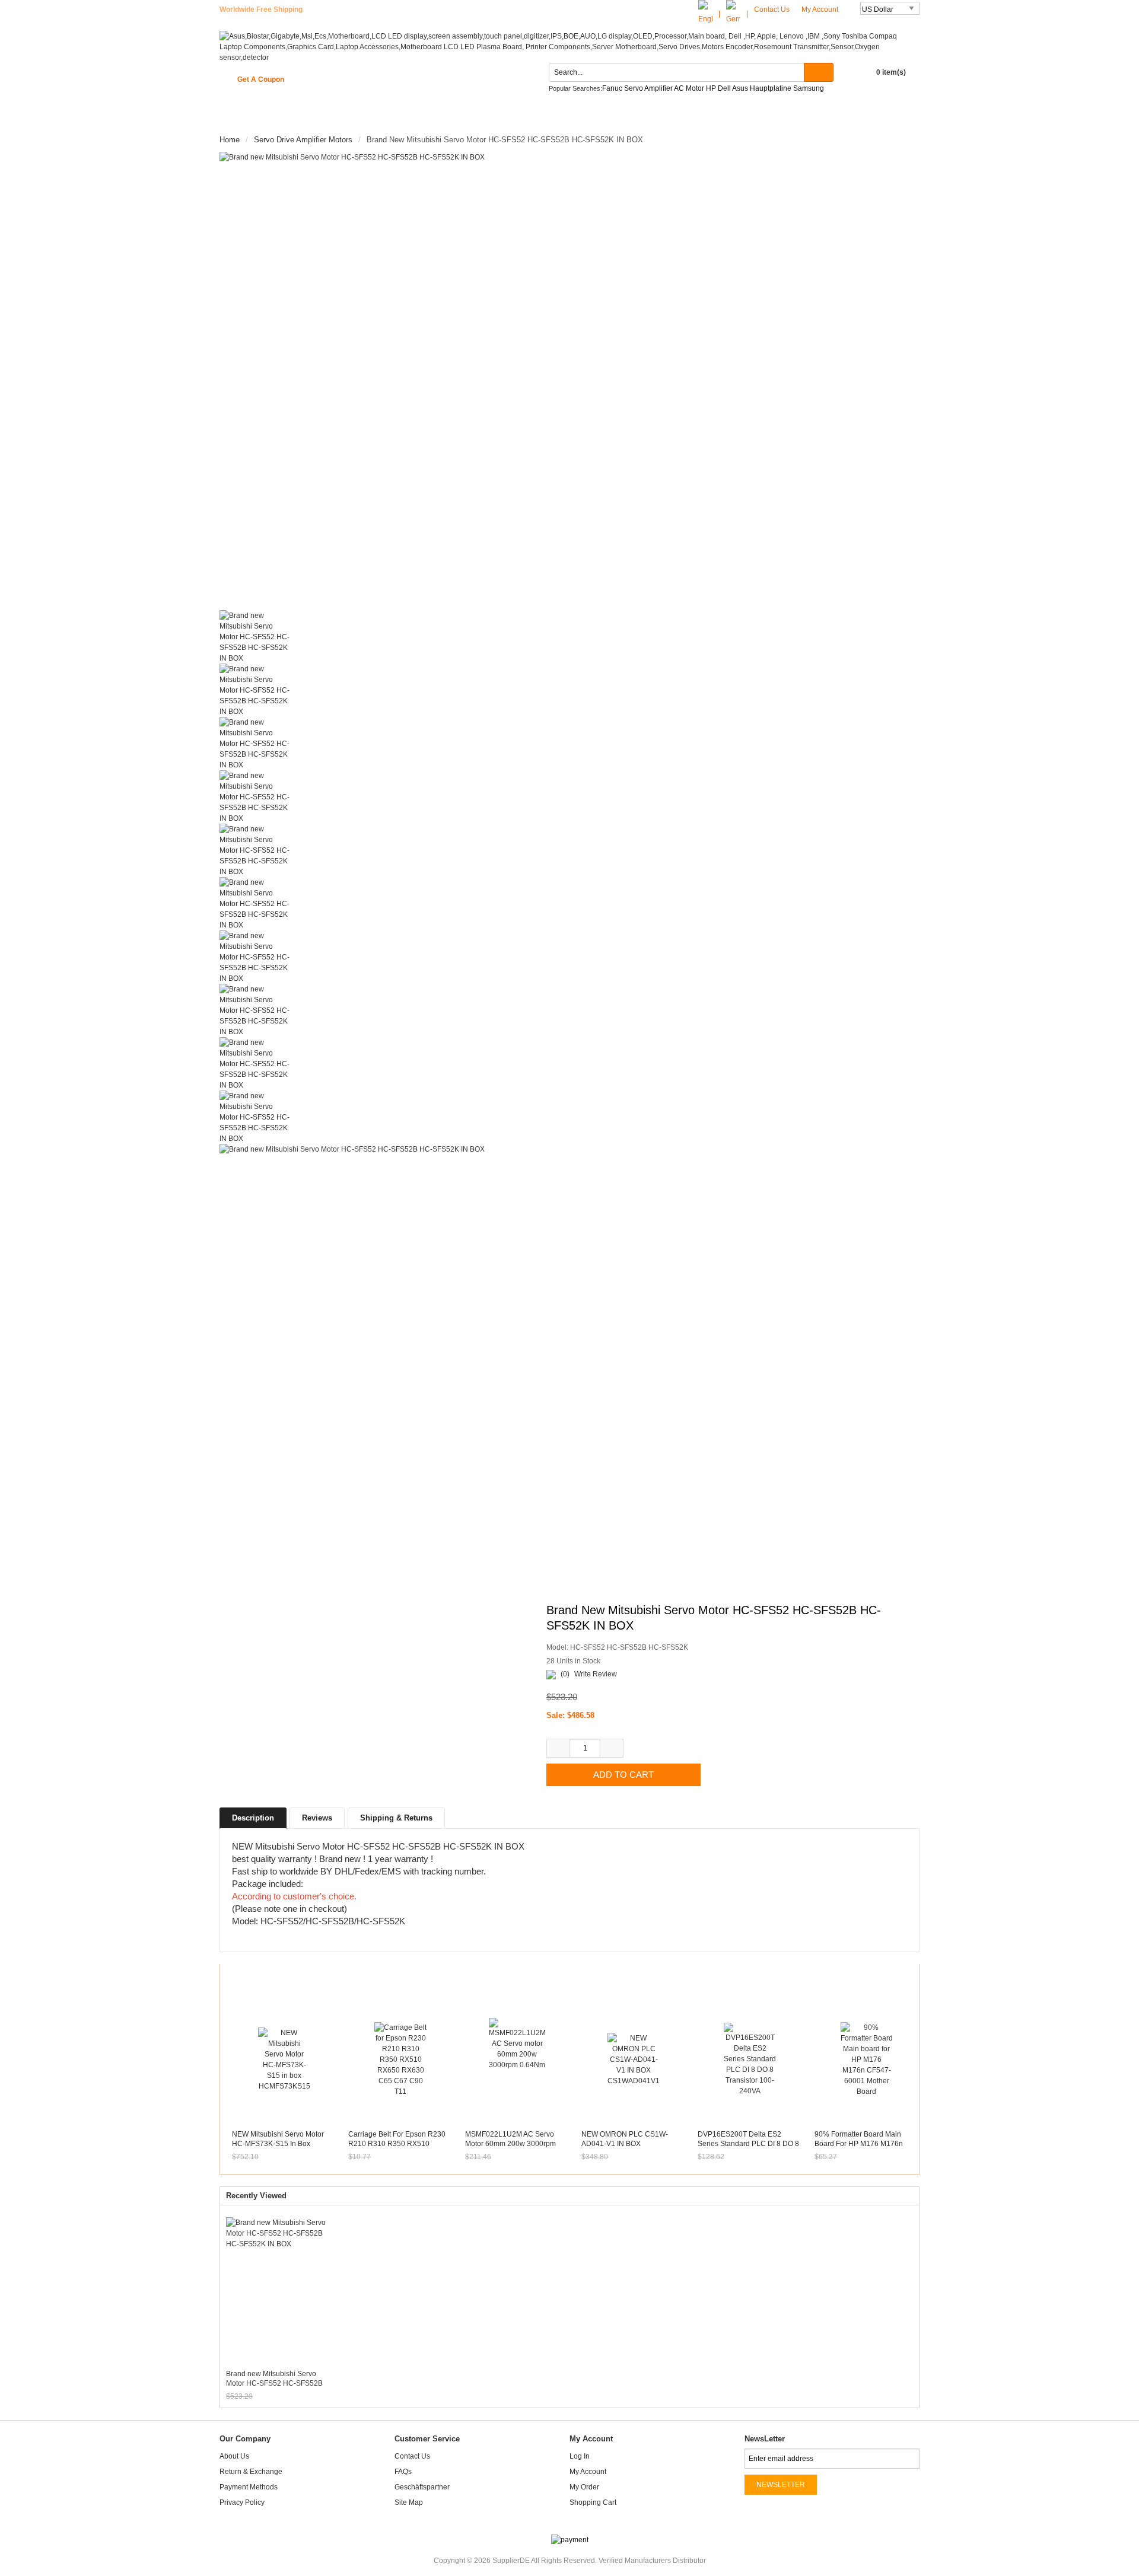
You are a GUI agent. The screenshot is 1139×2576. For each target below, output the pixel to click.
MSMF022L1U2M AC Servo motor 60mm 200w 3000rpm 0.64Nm (510, 2144)
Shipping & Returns (396, 1818)
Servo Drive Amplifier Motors (303, 140)
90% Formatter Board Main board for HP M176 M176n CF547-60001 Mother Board (860, 2144)
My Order (584, 2487)
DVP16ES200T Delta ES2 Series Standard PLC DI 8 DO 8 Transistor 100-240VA (748, 2144)
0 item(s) (891, 72)
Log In (580, 2456)
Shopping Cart (593, 2502)
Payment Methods (249, 2487)
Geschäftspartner (422, 2487)
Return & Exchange (251, 2472)
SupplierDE (511, 2561)
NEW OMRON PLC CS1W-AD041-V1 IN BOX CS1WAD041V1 (625, 2144)
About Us (234, 2456)
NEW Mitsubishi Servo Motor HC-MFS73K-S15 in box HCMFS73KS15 (278, 2144)
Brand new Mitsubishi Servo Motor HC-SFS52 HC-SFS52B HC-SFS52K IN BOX (274, 2379)
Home (242, 117)
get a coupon (261, 79)
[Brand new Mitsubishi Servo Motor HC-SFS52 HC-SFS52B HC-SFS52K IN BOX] (392, 381)
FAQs (403, 2472)
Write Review (596, 1674)
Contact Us (772, 9)
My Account (821, 9)
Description (253, 1818)
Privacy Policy (242, 2502)
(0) (565, 1674)
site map (409, 2502)
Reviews (317, 1818)
